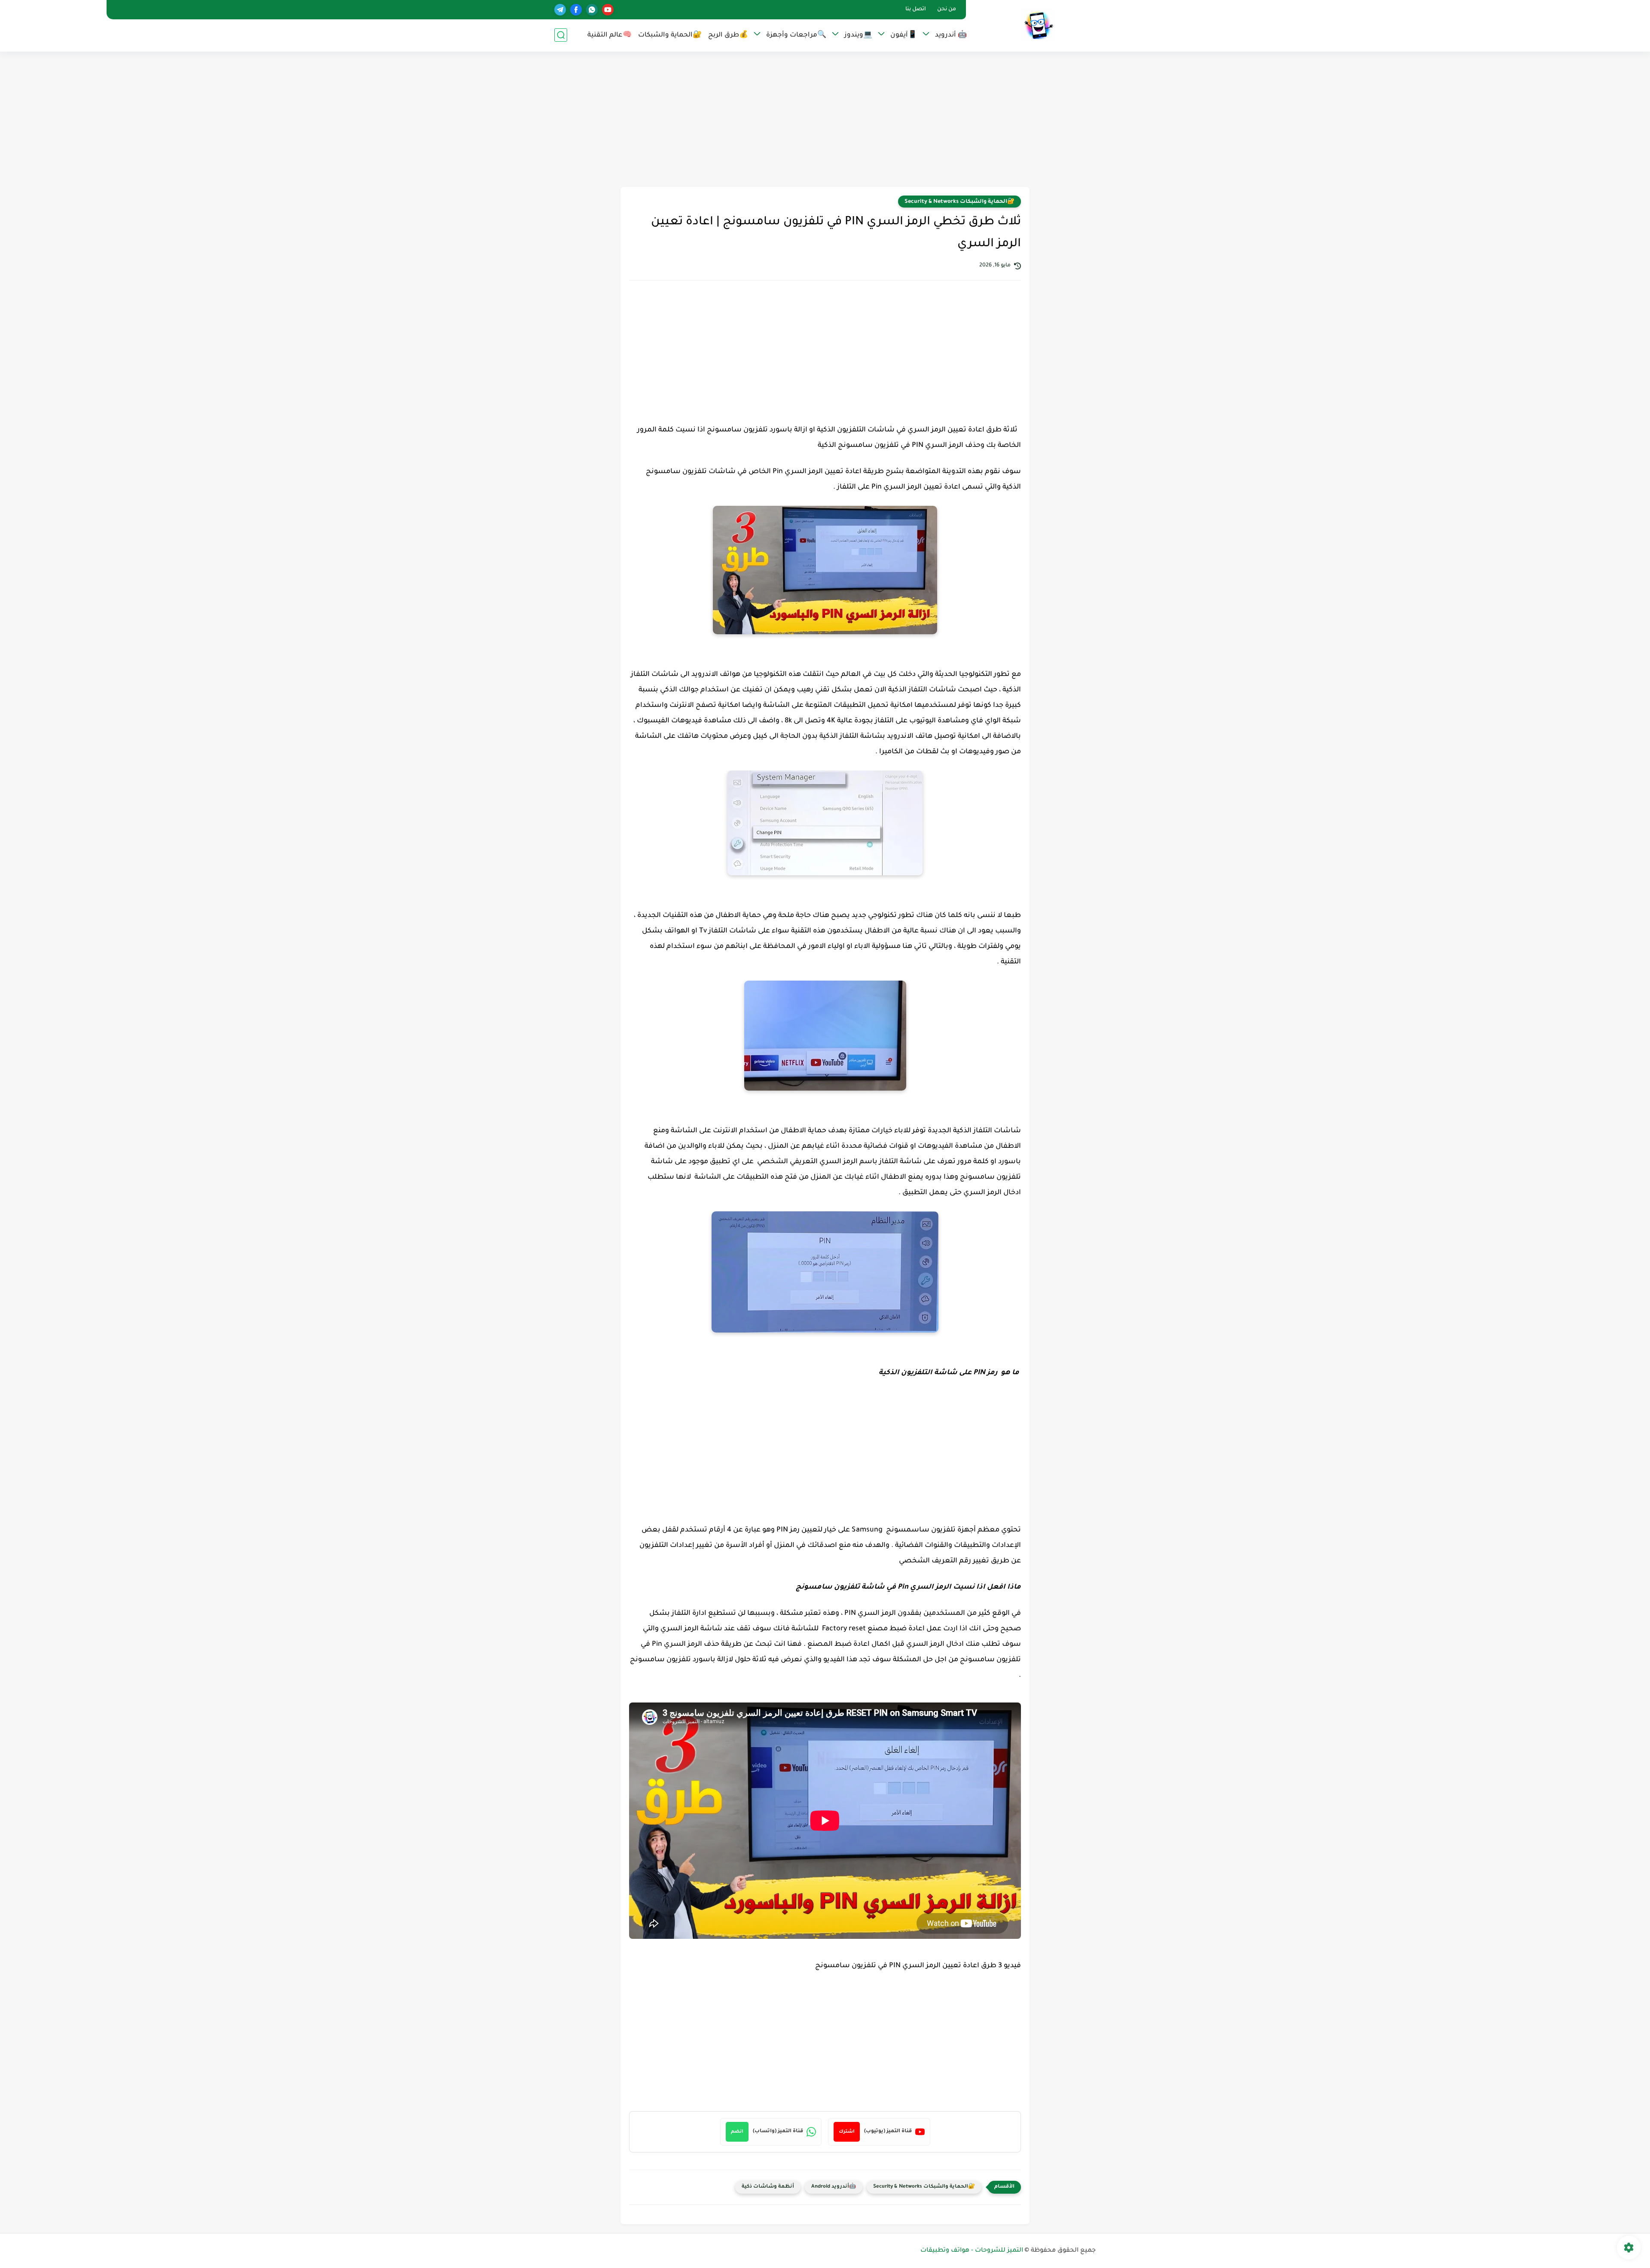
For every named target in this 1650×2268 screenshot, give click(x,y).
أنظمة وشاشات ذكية (768, 2187)
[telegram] (560, 10)
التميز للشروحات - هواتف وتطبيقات (972, 2251)
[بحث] (561, 35)
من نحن (947, 9)
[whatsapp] (592, 10)
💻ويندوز (858, 35)
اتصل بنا (916, 9)
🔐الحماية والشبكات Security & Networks (959, 202)
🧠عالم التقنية (610, 35)
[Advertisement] (825, 120)
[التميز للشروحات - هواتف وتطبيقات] (1038, 25)
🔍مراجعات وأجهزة (796, 35)
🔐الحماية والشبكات (670, 35)
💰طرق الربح (728, 35)
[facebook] (576, 10)
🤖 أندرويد (951, 35)
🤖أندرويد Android (834, 2187)
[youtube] (608, 10)
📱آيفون (904, 35)
